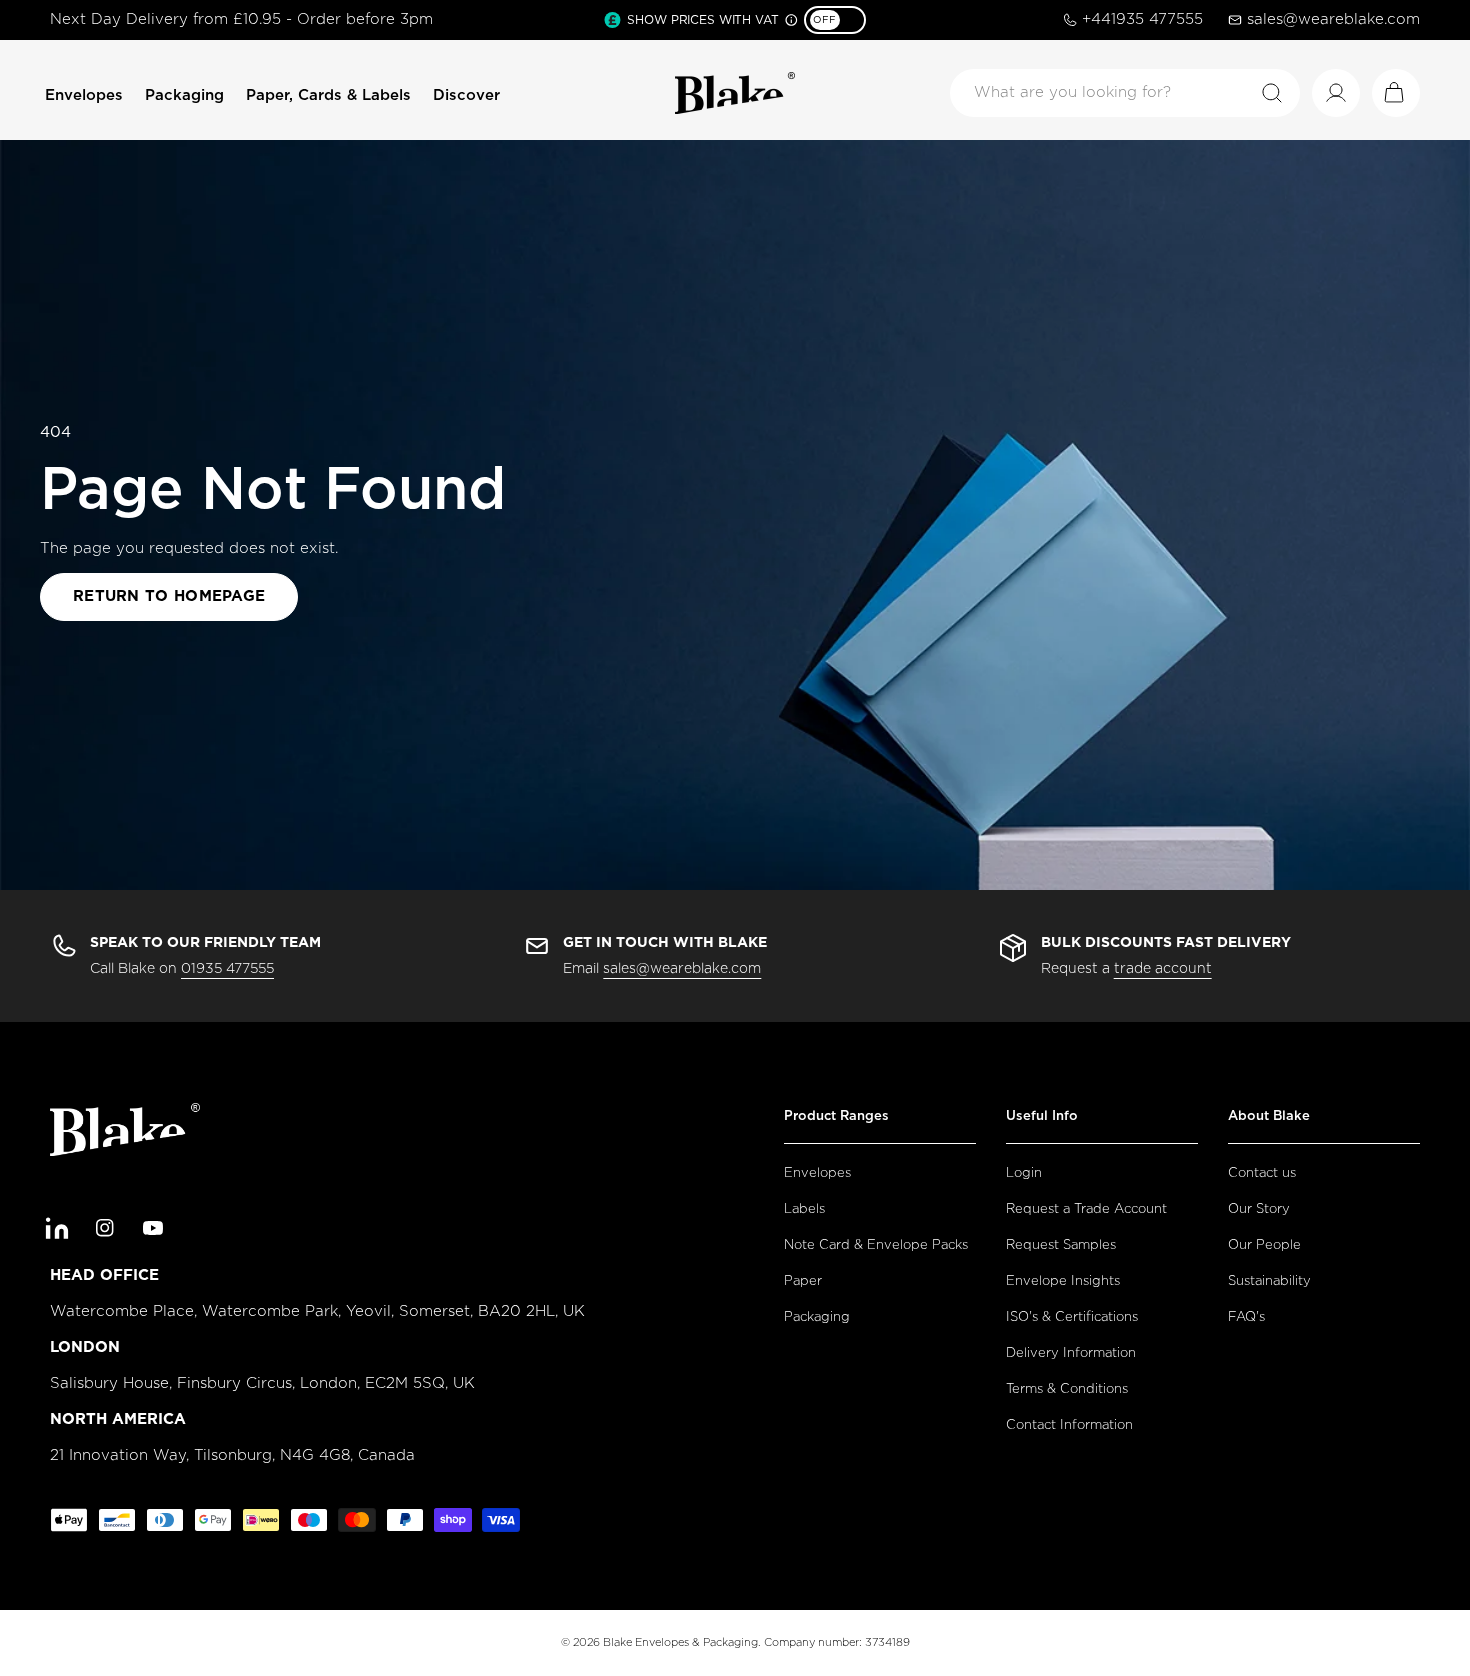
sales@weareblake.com (1333, 19)
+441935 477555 (1142, 19)
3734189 (887, 1642)
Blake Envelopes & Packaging (680, 1642)
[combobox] (1125, 93)
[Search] (1272, 93)
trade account (1163, 969)
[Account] (1336, 93)
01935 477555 (227, 969)
